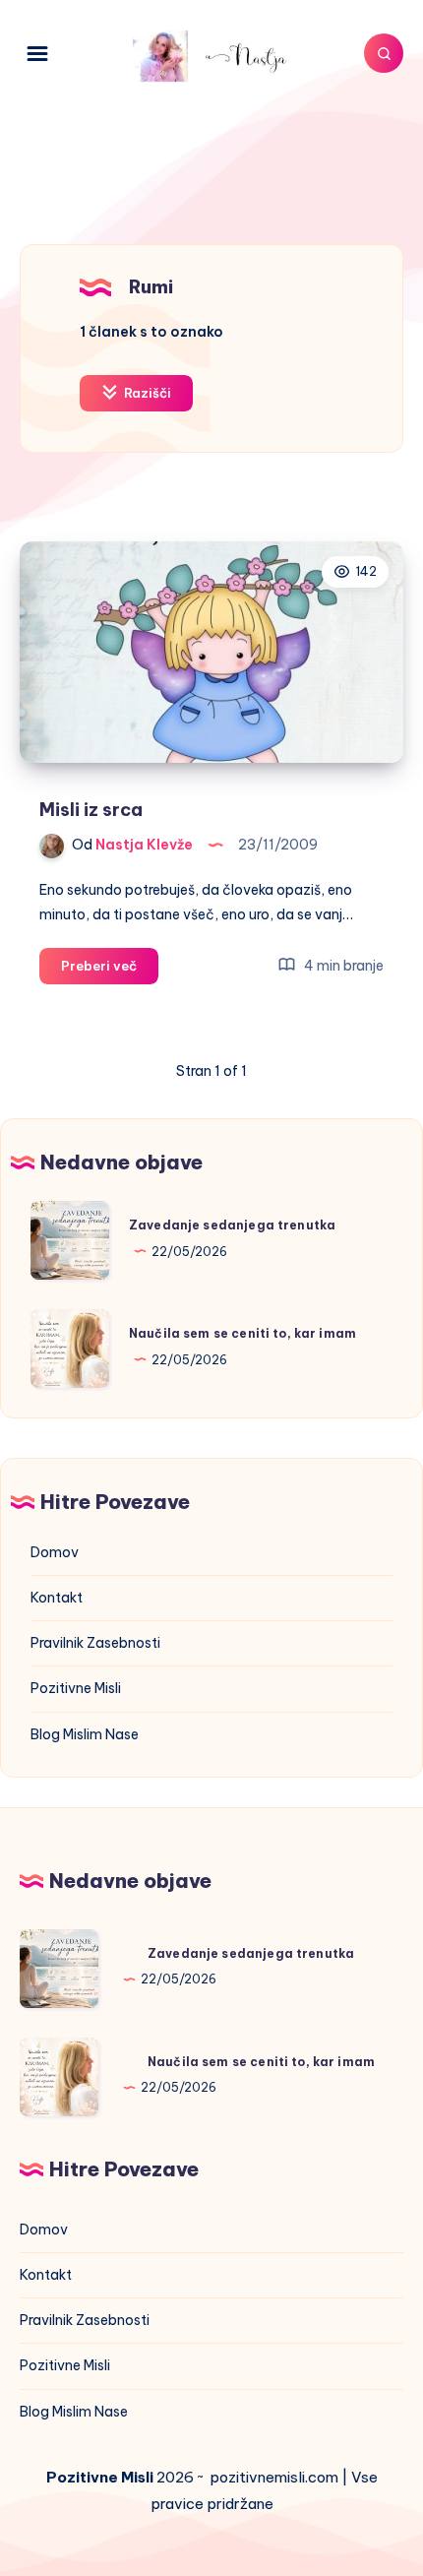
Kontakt (57, 1598)
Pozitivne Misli (76, 1688)
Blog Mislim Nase (85, 1734)
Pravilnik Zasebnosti (95, 1643)
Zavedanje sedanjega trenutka (232, 1225)
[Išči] (384, 53)
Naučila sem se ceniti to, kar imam (242, 1333)
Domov (55, 1552)
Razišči (146, 393)
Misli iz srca (91, 810)
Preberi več (110, 971)
